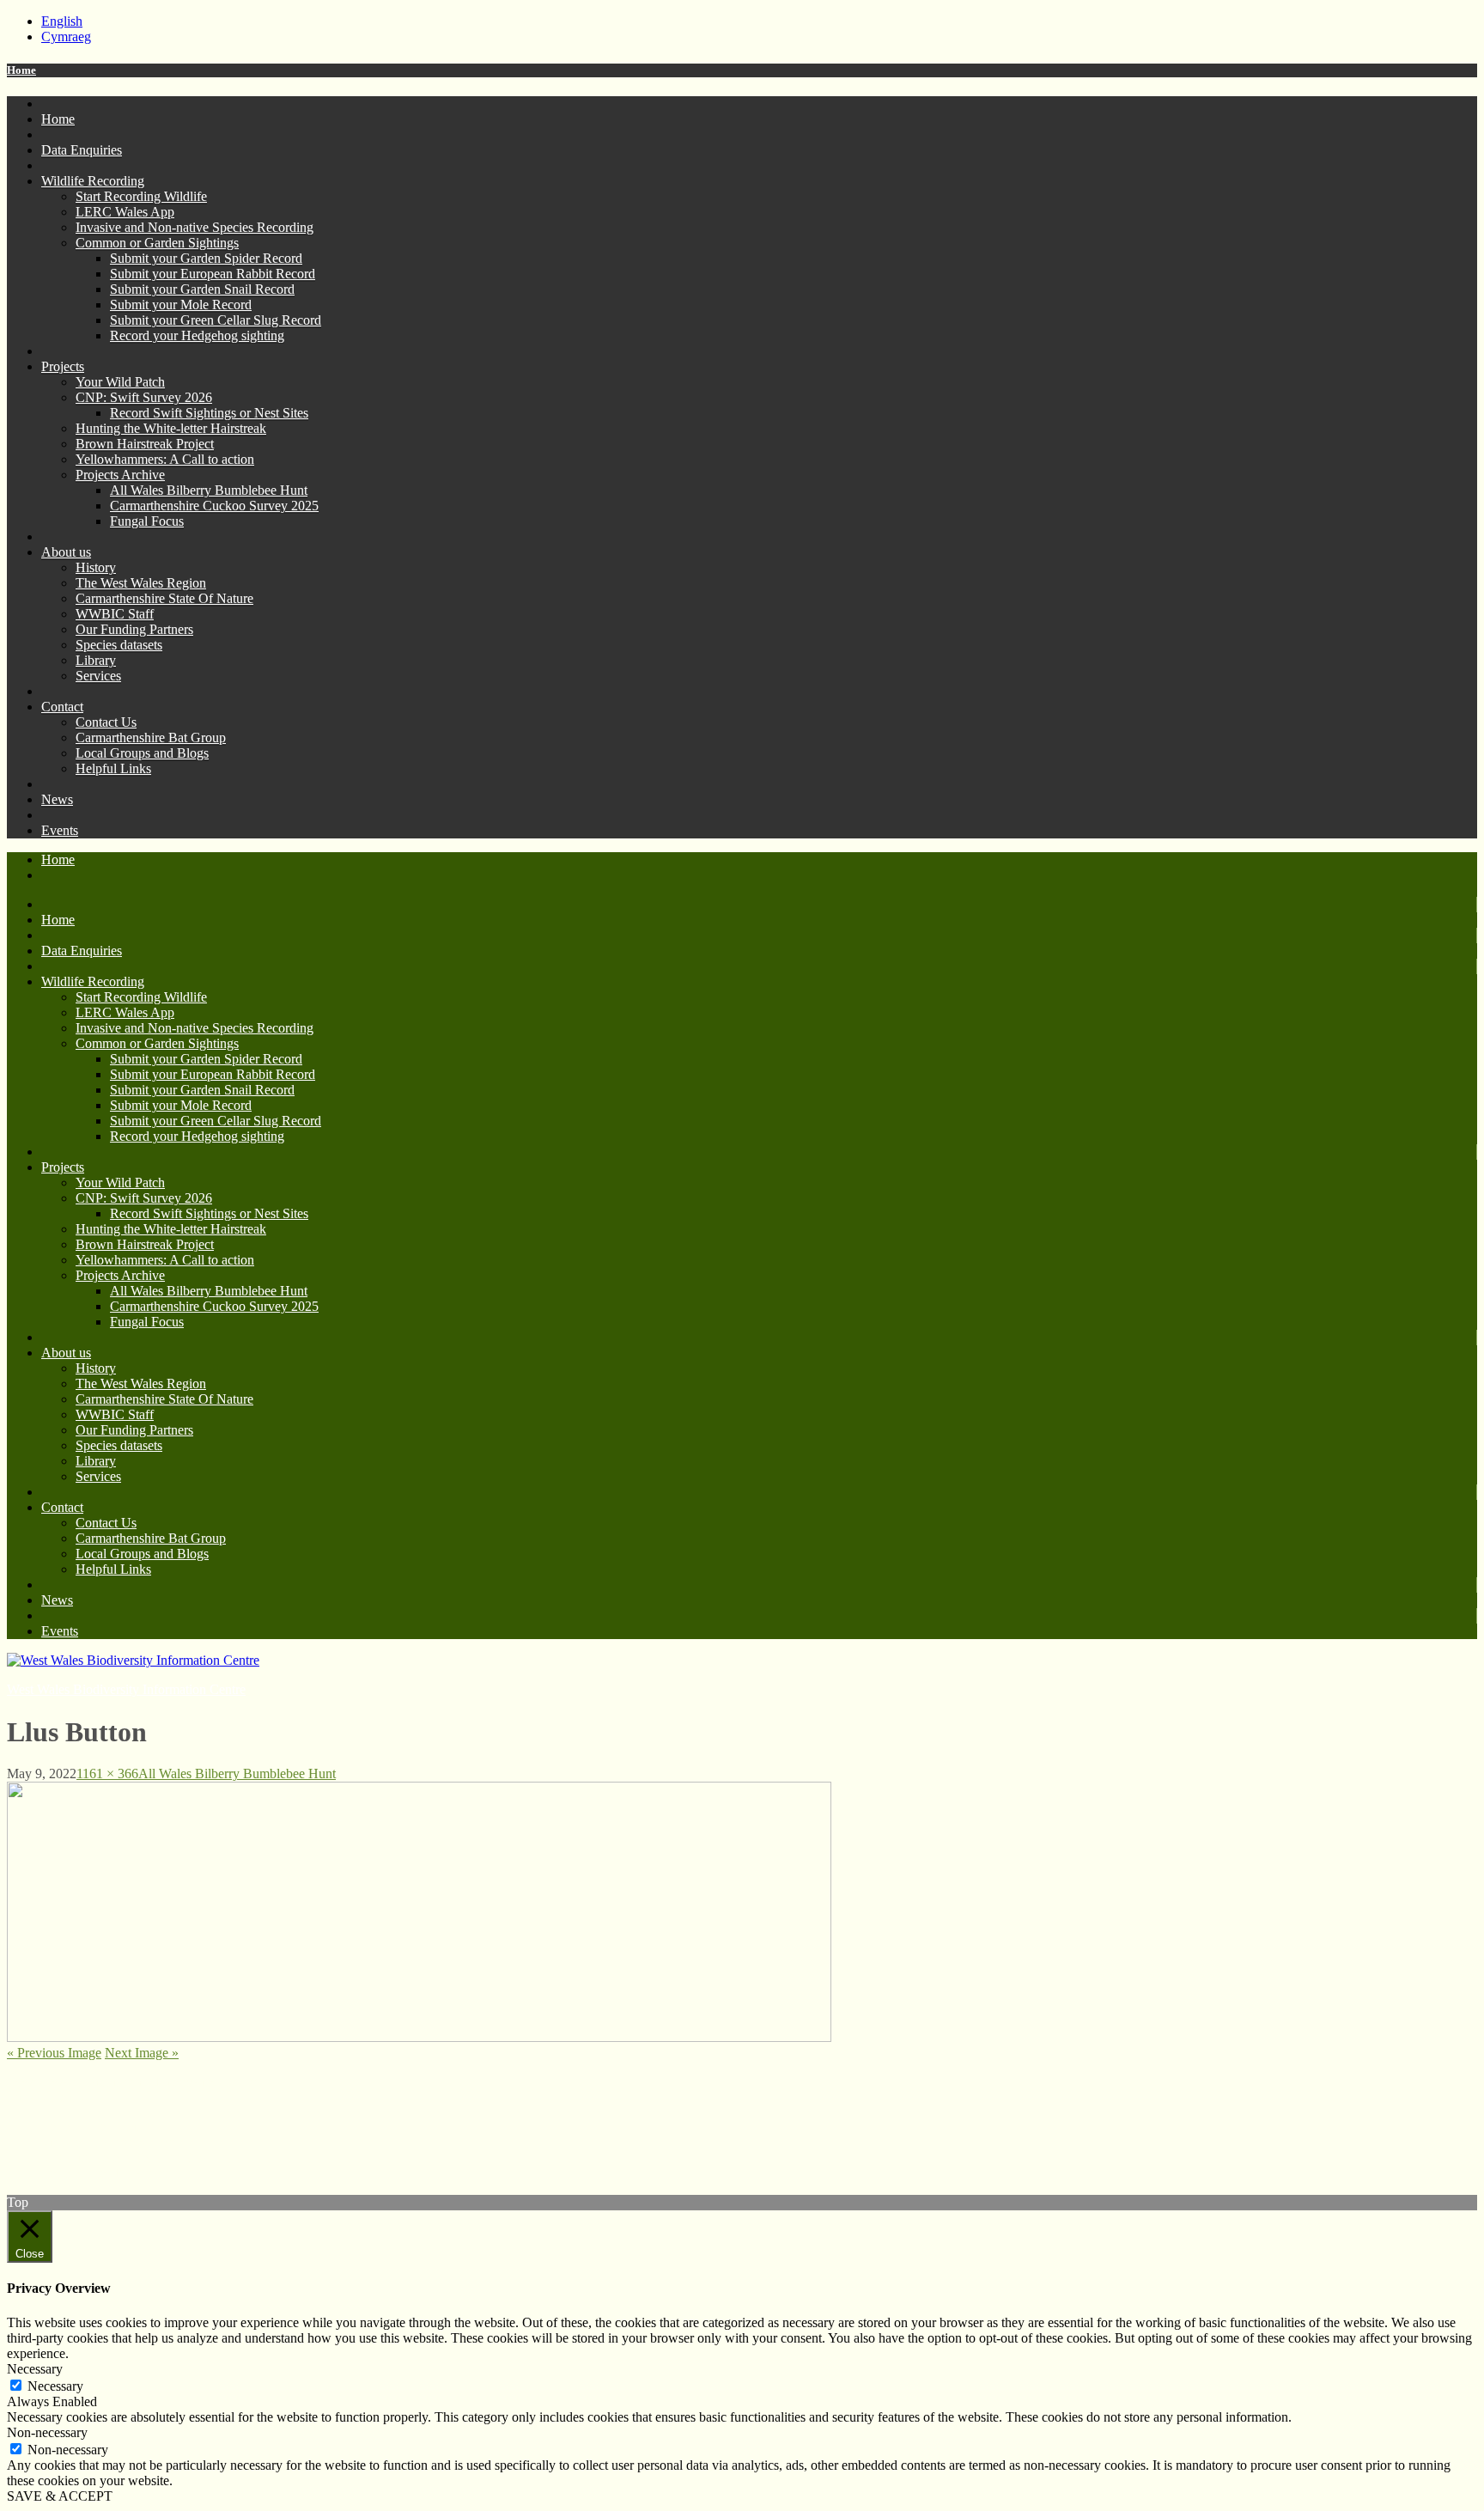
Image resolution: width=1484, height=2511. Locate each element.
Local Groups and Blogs (142, 753)
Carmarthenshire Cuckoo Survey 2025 (214, 506)
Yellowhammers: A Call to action (165, 459)
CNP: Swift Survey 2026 (144, 397)
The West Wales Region (141, 583)
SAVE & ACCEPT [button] (60, 2496)
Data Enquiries (82, 150)
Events (60, 830)
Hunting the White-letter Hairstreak (171, 428)
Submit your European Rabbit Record (213, 274)
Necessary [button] (35, 2369)
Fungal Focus (147, 521)
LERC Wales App (125, 212)
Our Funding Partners (134, 629)
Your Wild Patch (120, 382)
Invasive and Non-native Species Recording (195, 227)
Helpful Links (113, 768)
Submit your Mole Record (181, 305)
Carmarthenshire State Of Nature (164, 598)
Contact (62, 707)
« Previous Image (54, 2053)
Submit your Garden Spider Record (206, 258)
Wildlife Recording (93, 181)
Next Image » (142, 2053)
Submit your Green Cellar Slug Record (216, 320)
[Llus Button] (419, 2037)
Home (21, 70)
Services (98, 676)
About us (66, 552)
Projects (63, 366)
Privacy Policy (46, 2097)
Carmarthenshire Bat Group (151, 737)
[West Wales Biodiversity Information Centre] (133, 1660)
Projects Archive (120, 475)
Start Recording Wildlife (141, 196)
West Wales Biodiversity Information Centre (126, 1689)
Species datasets (119, 645)
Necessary (55, 2386)
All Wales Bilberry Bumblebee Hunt (209, 490)
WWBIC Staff (115, 614)
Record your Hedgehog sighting (197, 335)
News (57, 799)
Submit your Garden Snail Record (202, 289)
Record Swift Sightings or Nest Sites (209, 413)
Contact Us (106, 722)
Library (96, 660)
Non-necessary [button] (47, 2432)
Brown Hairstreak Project (145, 444)
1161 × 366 (107, 1774)
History (96, 567)
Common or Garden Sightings (157, 243)
